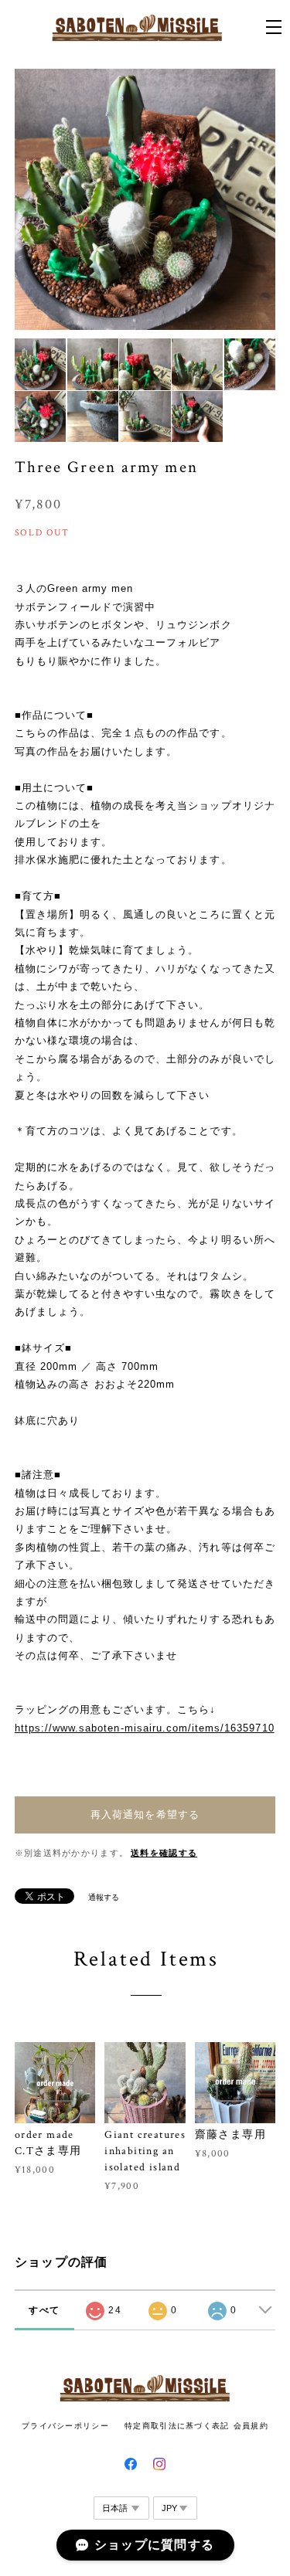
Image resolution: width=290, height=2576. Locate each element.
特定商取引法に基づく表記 (177, 2426)
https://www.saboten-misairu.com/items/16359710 (145, 1728)
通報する (104, 1897)
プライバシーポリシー (65, 2426)
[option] (145, 199)
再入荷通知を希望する (145, 1815)
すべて (44, 2310)
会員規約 (251, 2426)
